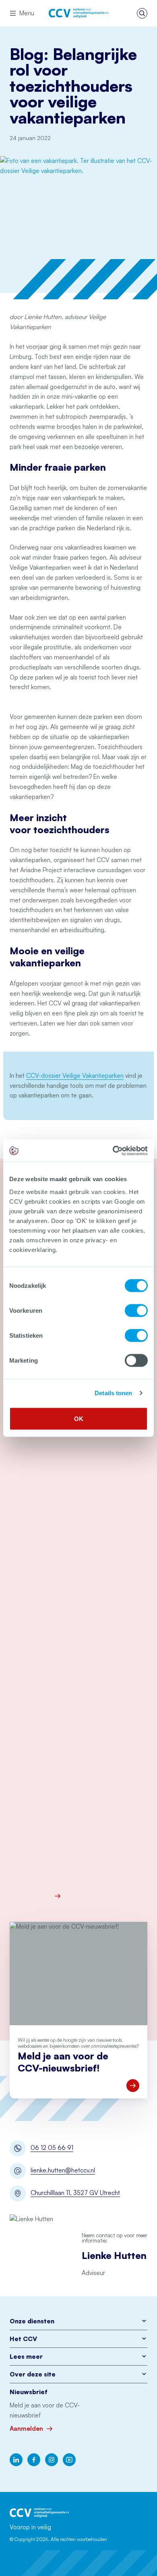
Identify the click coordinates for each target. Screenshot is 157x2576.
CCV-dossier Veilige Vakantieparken (75, 1076)
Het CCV (23, 2339)
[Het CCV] (78, 13)
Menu (27, 13)
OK (79, 1418)
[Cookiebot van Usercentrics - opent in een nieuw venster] (113, 1151)
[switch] (136, 1310)
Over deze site (33, 2374)
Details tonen (113, 1393)
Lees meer (26, 2357)
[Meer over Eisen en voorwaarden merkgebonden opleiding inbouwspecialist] (101, 1896)
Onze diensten (32, 2321)
